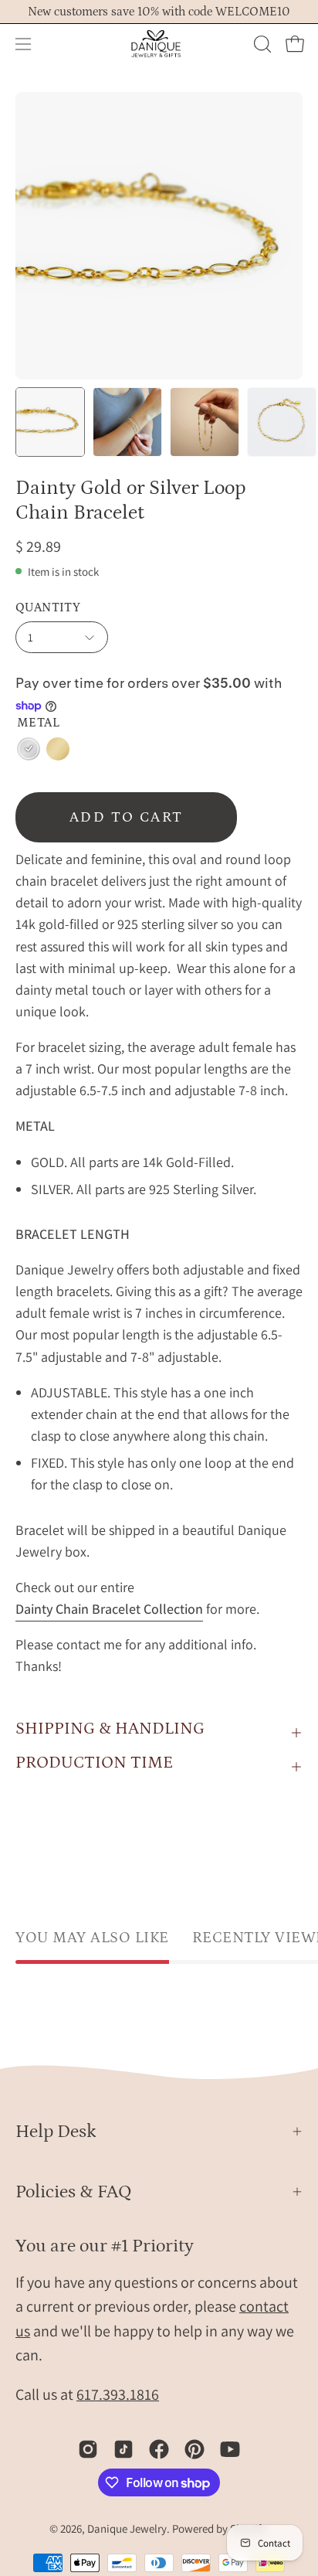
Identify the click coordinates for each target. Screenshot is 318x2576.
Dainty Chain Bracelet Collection (109, 1609)
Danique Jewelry (127, 2528)
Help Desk (56, 2131)
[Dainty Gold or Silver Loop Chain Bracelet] (50, 422)
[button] (261, 44)
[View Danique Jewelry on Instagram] (88, 2449)
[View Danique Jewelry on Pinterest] (195, 2449)
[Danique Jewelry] (159, 44)
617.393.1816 (118, 2394)
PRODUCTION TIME (94, 1763)
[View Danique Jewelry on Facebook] (159, 2449)
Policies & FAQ (74, 2191)
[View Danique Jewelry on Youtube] (230, 2449)
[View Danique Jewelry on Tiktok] (123, 2449)
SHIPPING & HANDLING (110, 1729)
